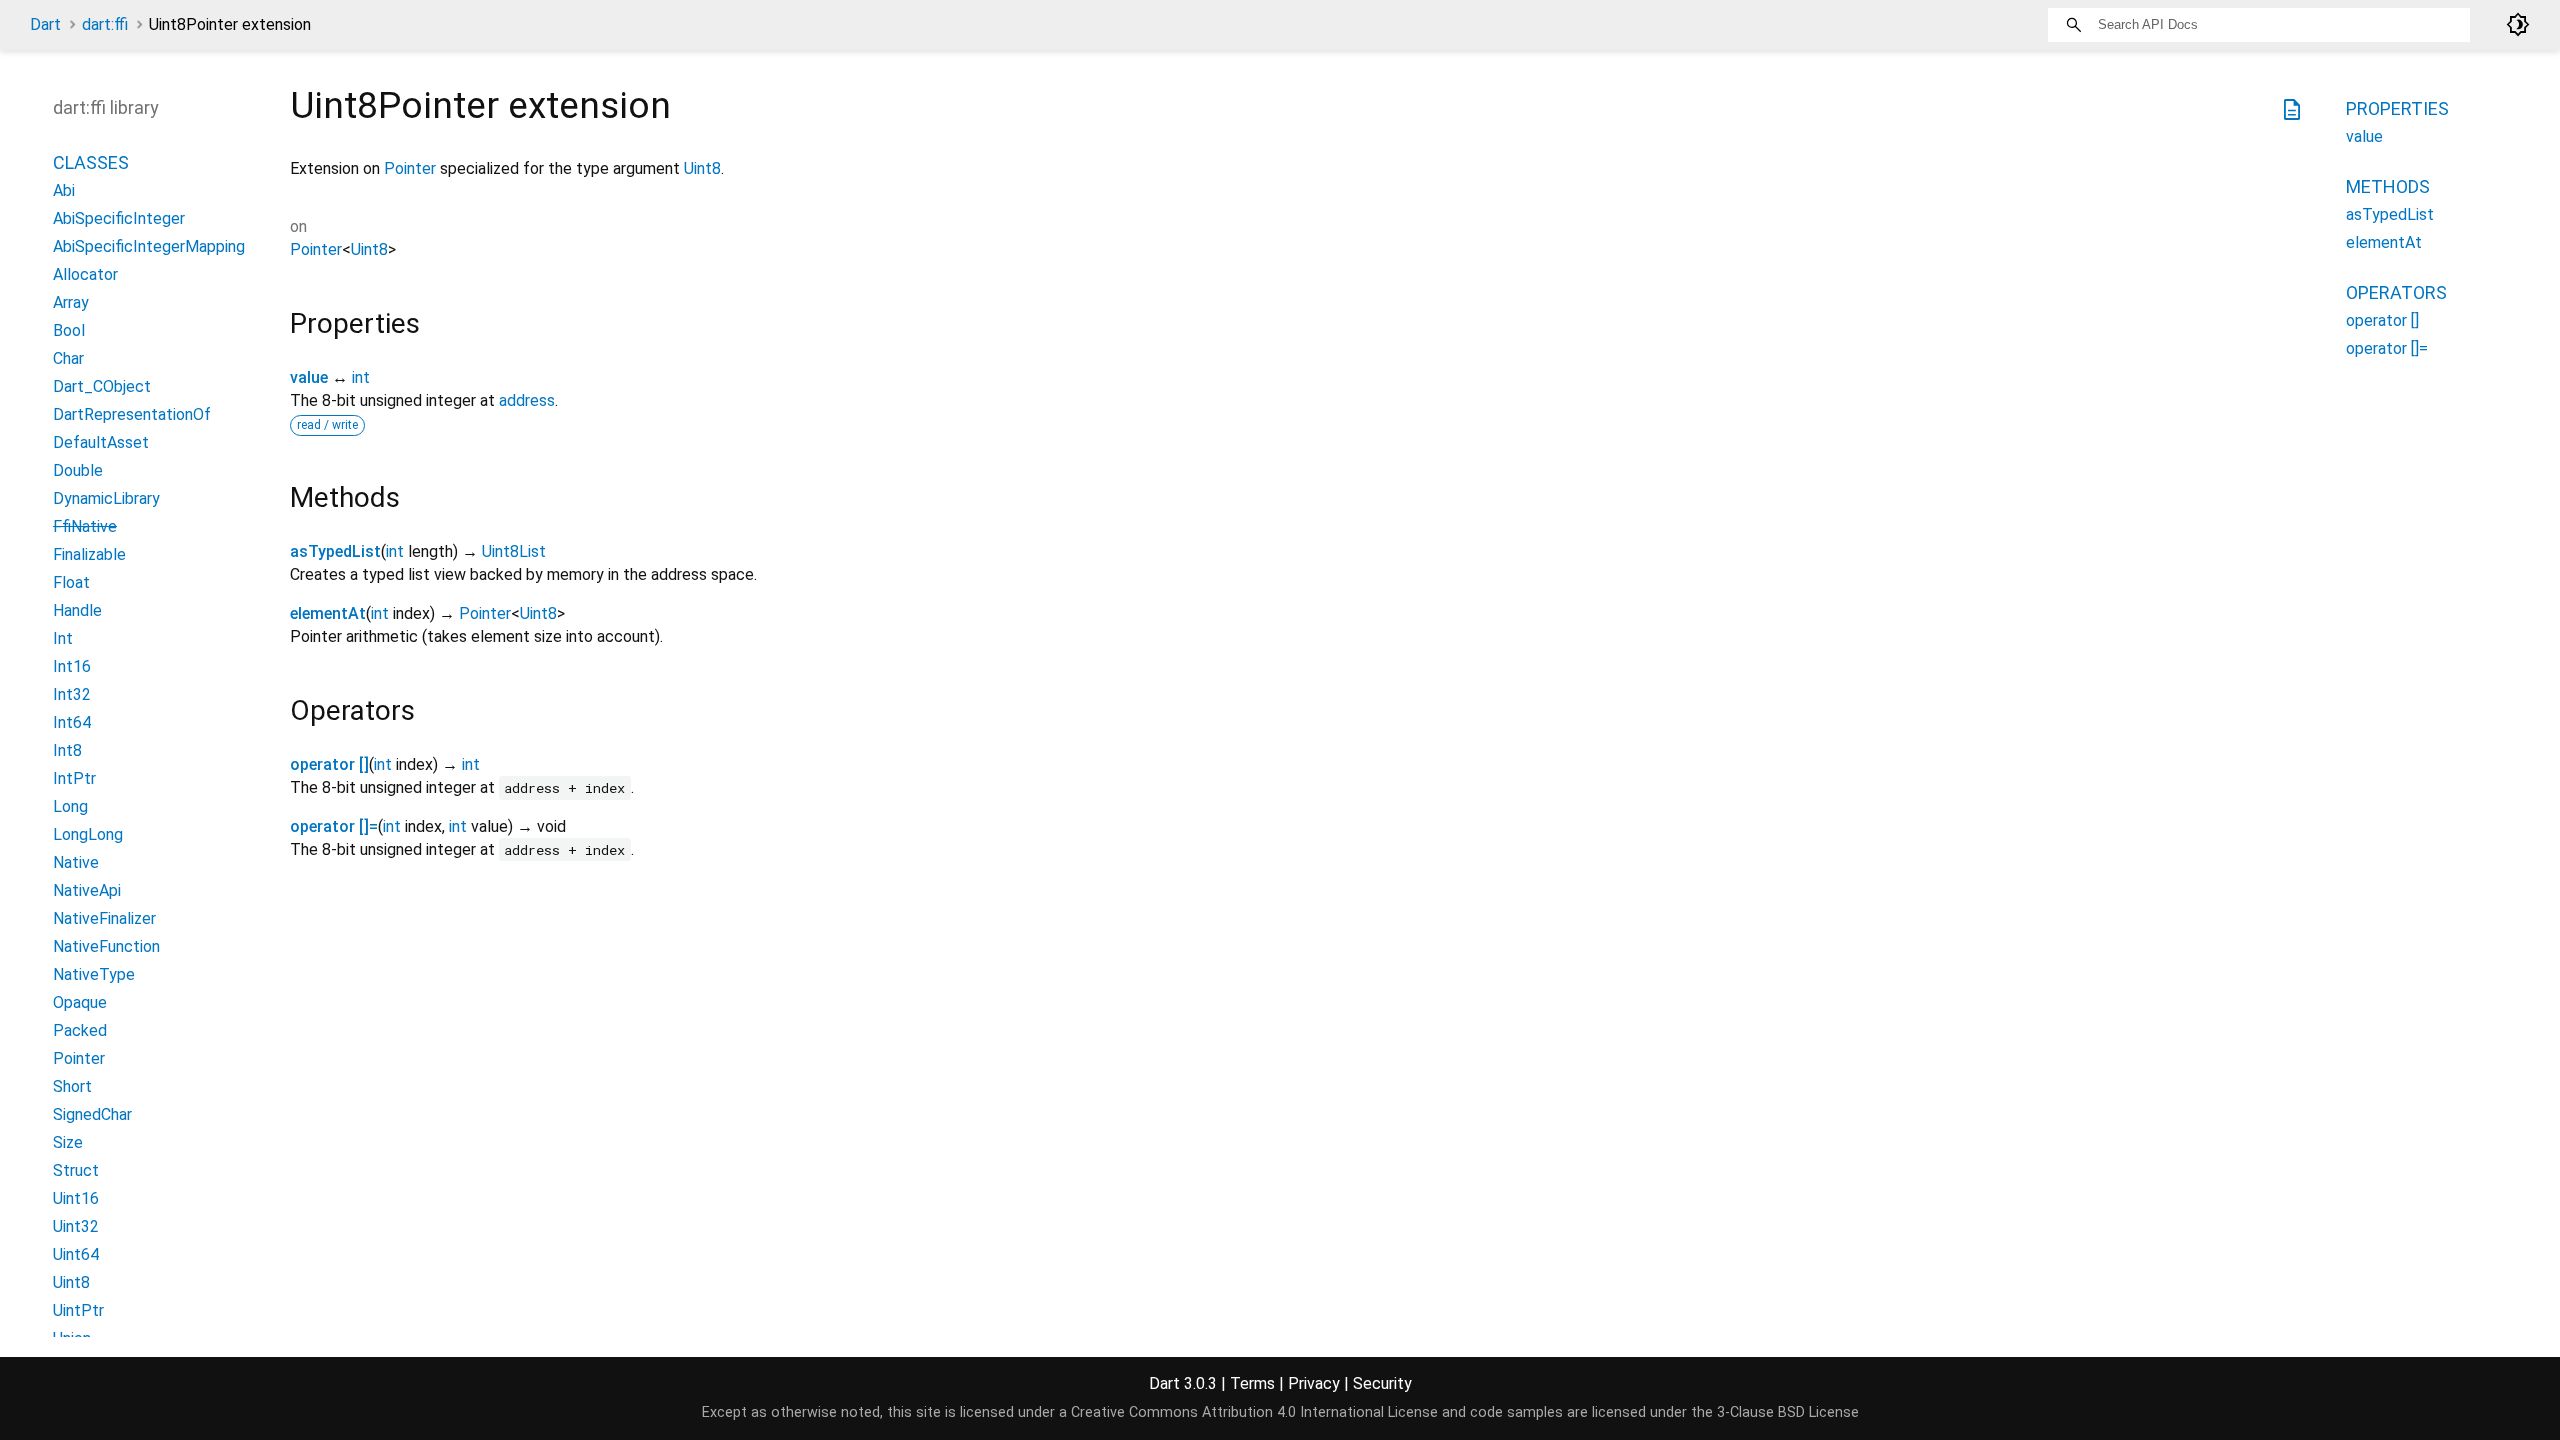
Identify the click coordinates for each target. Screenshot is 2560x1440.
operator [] (329, 764)
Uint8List (514, 551)
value (309, 377)
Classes (91, 162)
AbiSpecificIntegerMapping (149, 246)
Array (71, 302)
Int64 (72, 722)
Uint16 (76, 1198)
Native (76, 862)
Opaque (80, 1002)
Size (68, 1142)
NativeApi (87, 890)
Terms (1252, 1383)
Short (72, 1086)
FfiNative (85, 526)
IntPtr (74, 778)
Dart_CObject (102, 386)
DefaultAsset (101, 442)
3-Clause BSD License (1788, 1412)
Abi (64, 190)
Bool (69, 330)
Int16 (72, 666)
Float (71, 582)
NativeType (94, 974)
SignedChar (92, 1114)
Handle (77, 610)
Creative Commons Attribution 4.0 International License (1254, 1412)
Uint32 (76, 1226)
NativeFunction (106, 946)
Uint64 (76, 1254)
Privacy (1314, 1383)
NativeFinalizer (104, 918)
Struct (76, 1170)
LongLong (88, 834)
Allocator (85, 274)
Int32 (72, 694)
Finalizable (89, 554)
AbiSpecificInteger (119, 218)
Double (78, 470)
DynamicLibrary (106, 498)
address (527, 400)
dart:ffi (105, 24)
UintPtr (78, 1310)
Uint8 (702, 168)
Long (70, 806)
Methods (2388, 186)
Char (68, 358)
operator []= (334, 826)
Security (1382, 1383)
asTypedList (335, 551)
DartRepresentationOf (132, 414)
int (361, 377)
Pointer (410, 168)
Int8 (67, 750)
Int (63, 638)
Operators (2396, 292)
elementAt (328, 613)
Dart (45, 24)
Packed (80, 1030)
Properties (2397, 108)
